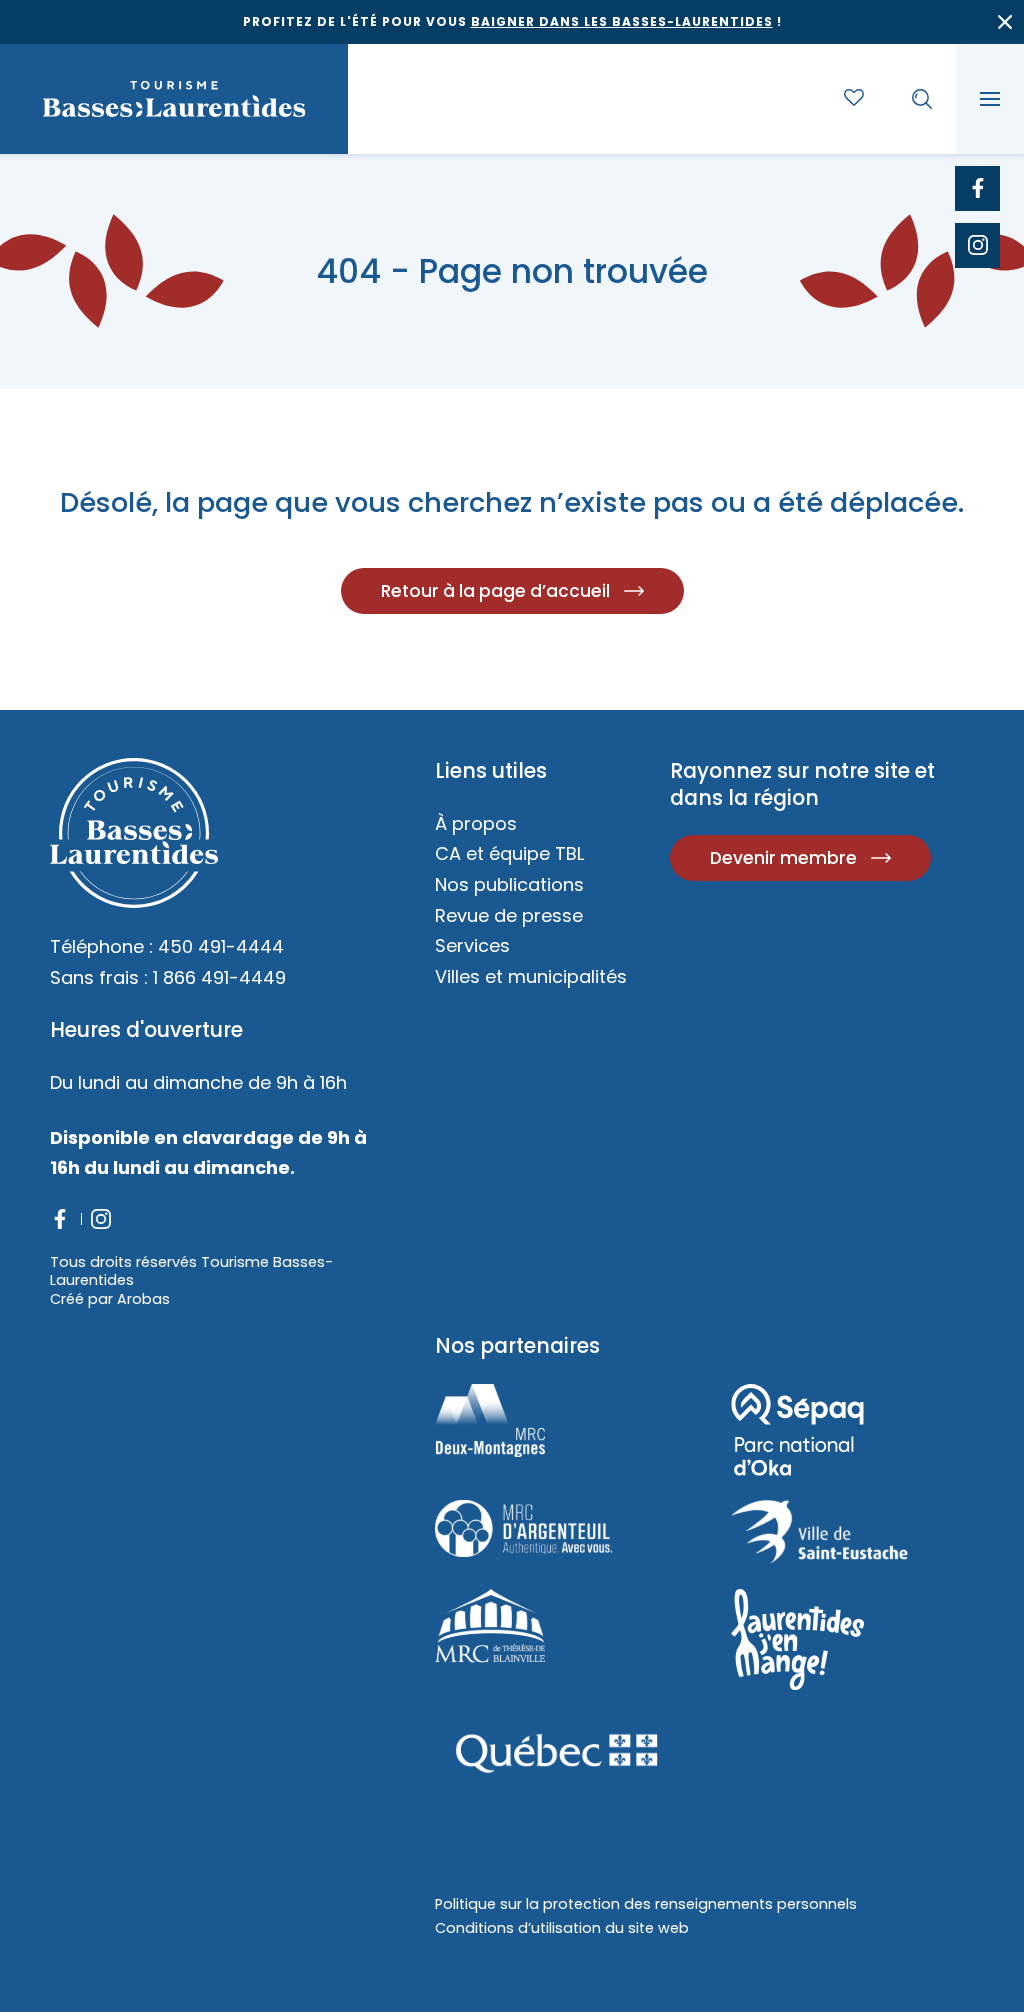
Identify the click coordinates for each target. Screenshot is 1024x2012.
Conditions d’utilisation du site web (562, 1928)
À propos (476, 823)
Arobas (143, 1299)
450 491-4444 (221, 946)
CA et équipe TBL (509, 853)
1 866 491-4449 (219, 977)
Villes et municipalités (531, 976)
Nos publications (509, 884)
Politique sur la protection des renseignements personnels (646, 1904)
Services (472, 945)
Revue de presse (509, 915)
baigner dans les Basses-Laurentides (622, 21)
